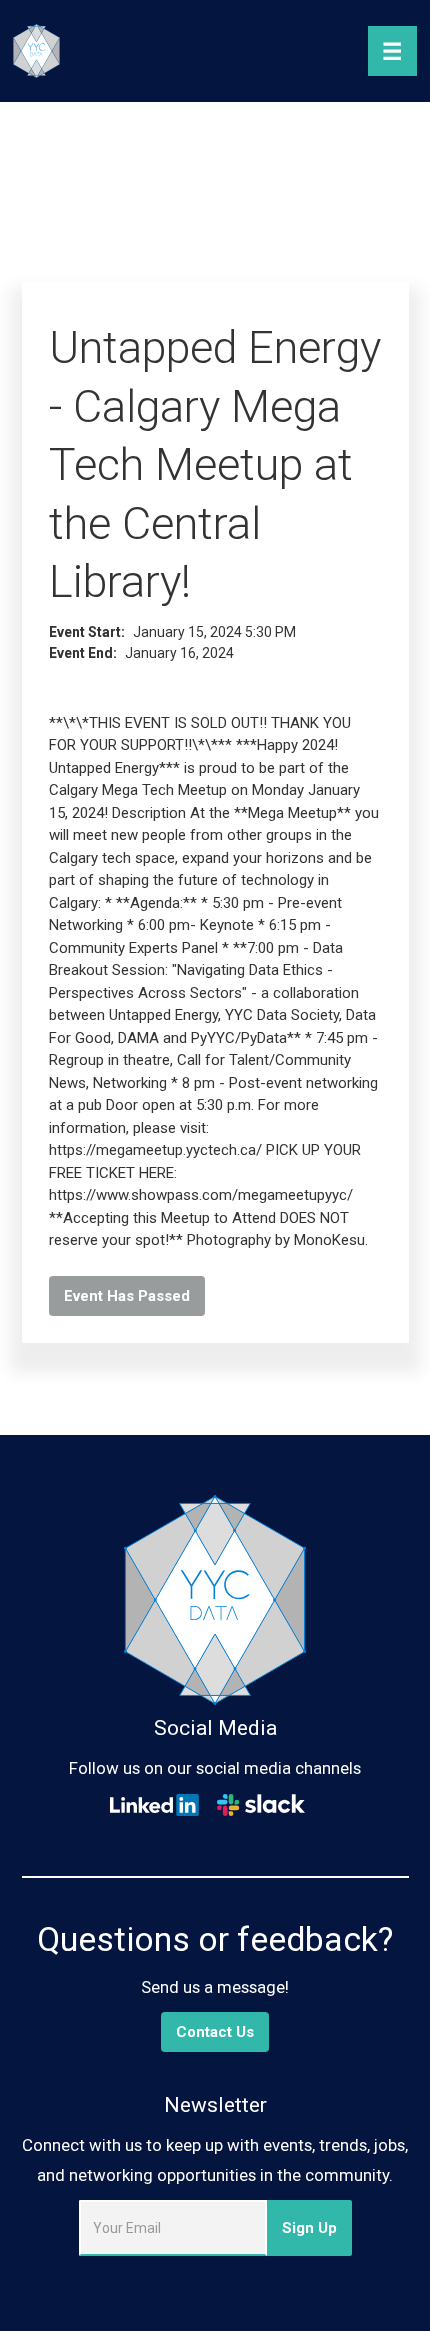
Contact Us (215, 2032)
